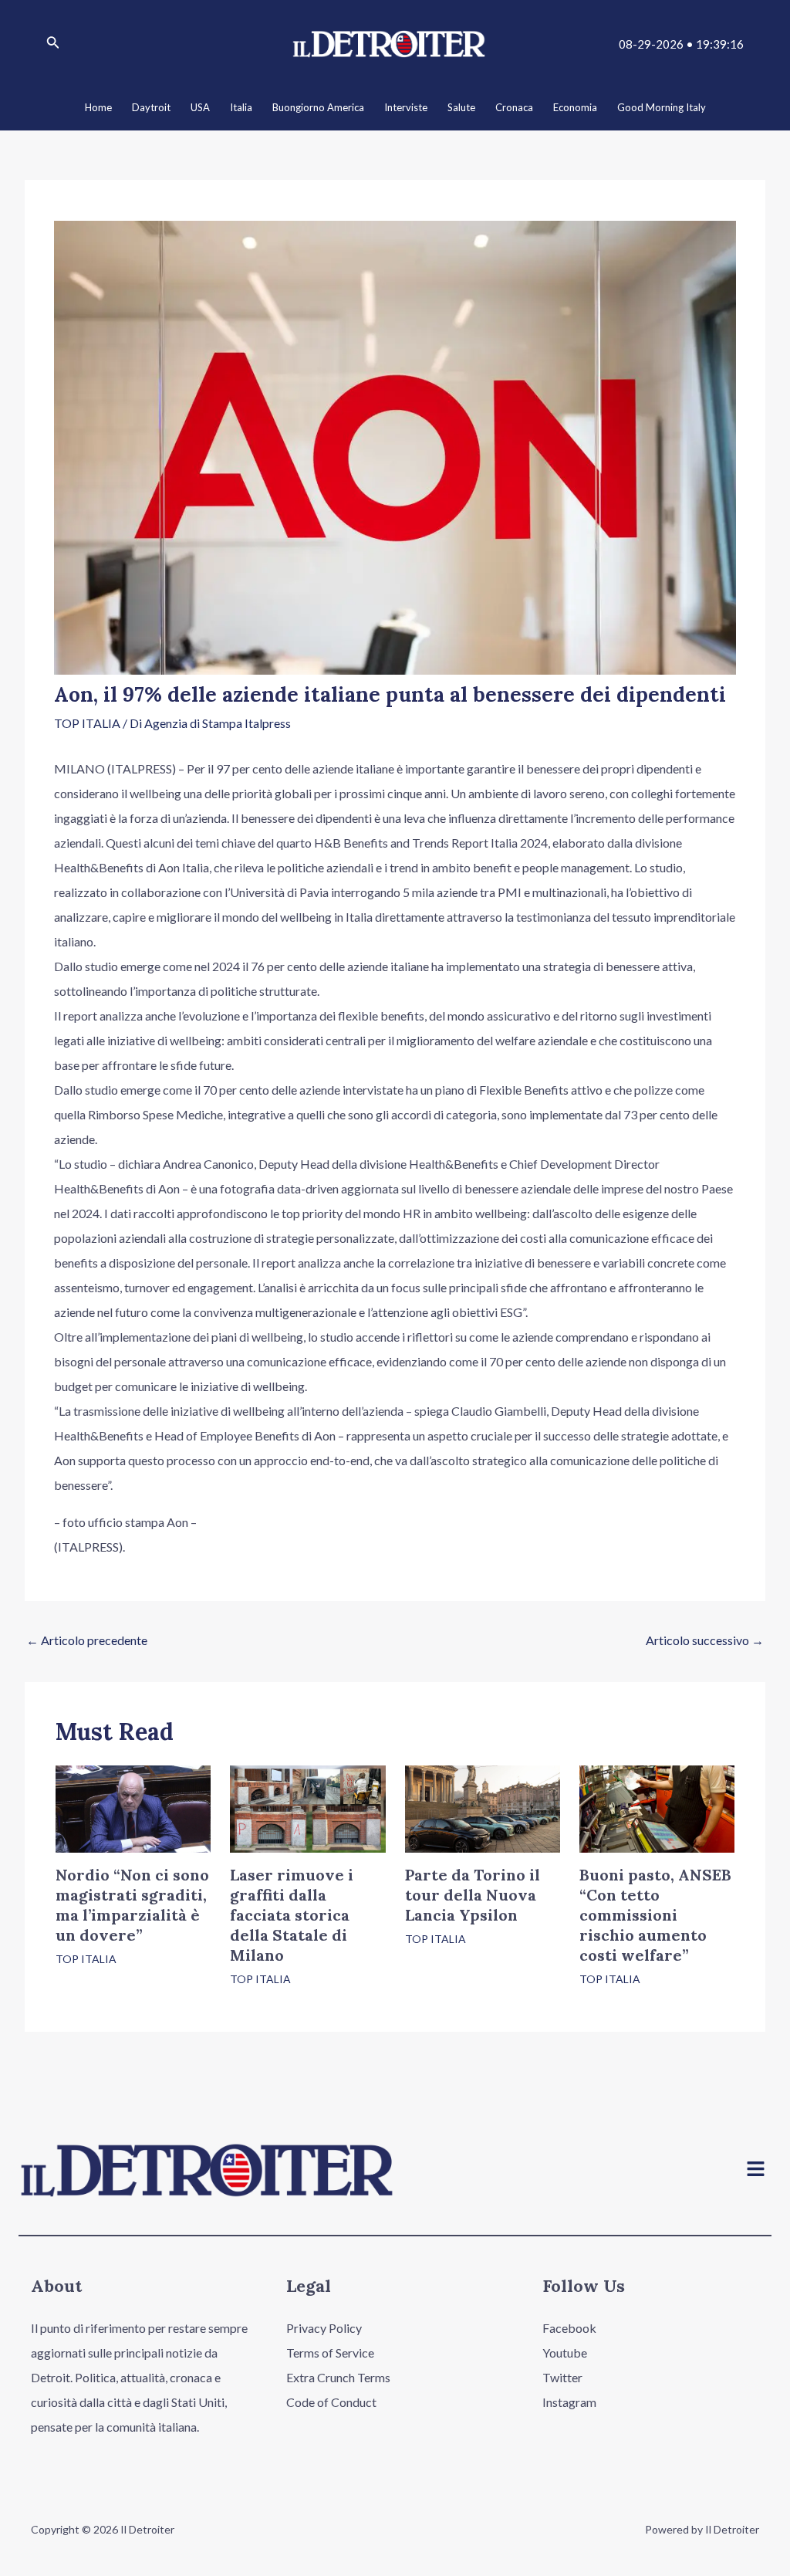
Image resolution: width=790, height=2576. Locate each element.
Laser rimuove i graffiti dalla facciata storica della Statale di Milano (292, 1915)
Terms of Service (330, 2353)
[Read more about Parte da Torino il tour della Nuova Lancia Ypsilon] (483, 1808)
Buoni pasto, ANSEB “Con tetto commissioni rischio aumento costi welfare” (655, 1915)
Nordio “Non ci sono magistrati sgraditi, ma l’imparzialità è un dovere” (132, 1905)
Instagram (569, 2402)
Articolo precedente (87, 1640)
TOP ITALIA (87, 723)
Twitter (562, 2377)
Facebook (569, 2328)
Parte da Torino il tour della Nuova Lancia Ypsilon (473, 1895)
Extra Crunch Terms (338, 2377)
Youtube (565, 2353)
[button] (756, 2170)
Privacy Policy (324, 2328)
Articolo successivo (705, 1640)
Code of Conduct (331, 2402)
